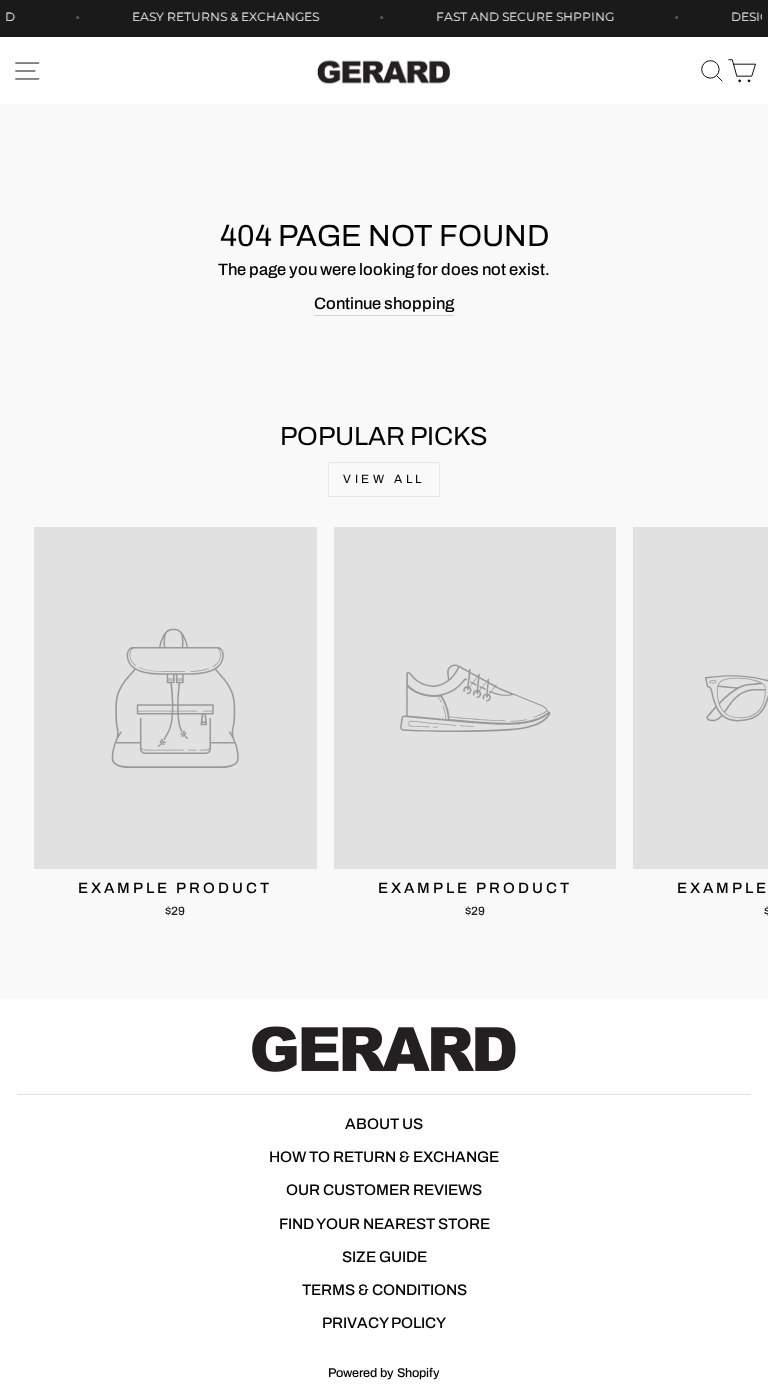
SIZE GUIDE (384, 1257)
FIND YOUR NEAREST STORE (384, 1224)
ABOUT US (384, 1124)
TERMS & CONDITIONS (384, 1290)
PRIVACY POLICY (384, 1323)
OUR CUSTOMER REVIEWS (384, 1190)
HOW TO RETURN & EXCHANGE (384, 1157)
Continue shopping (384, 303)
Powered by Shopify (384, 1373)
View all (384, 479)
